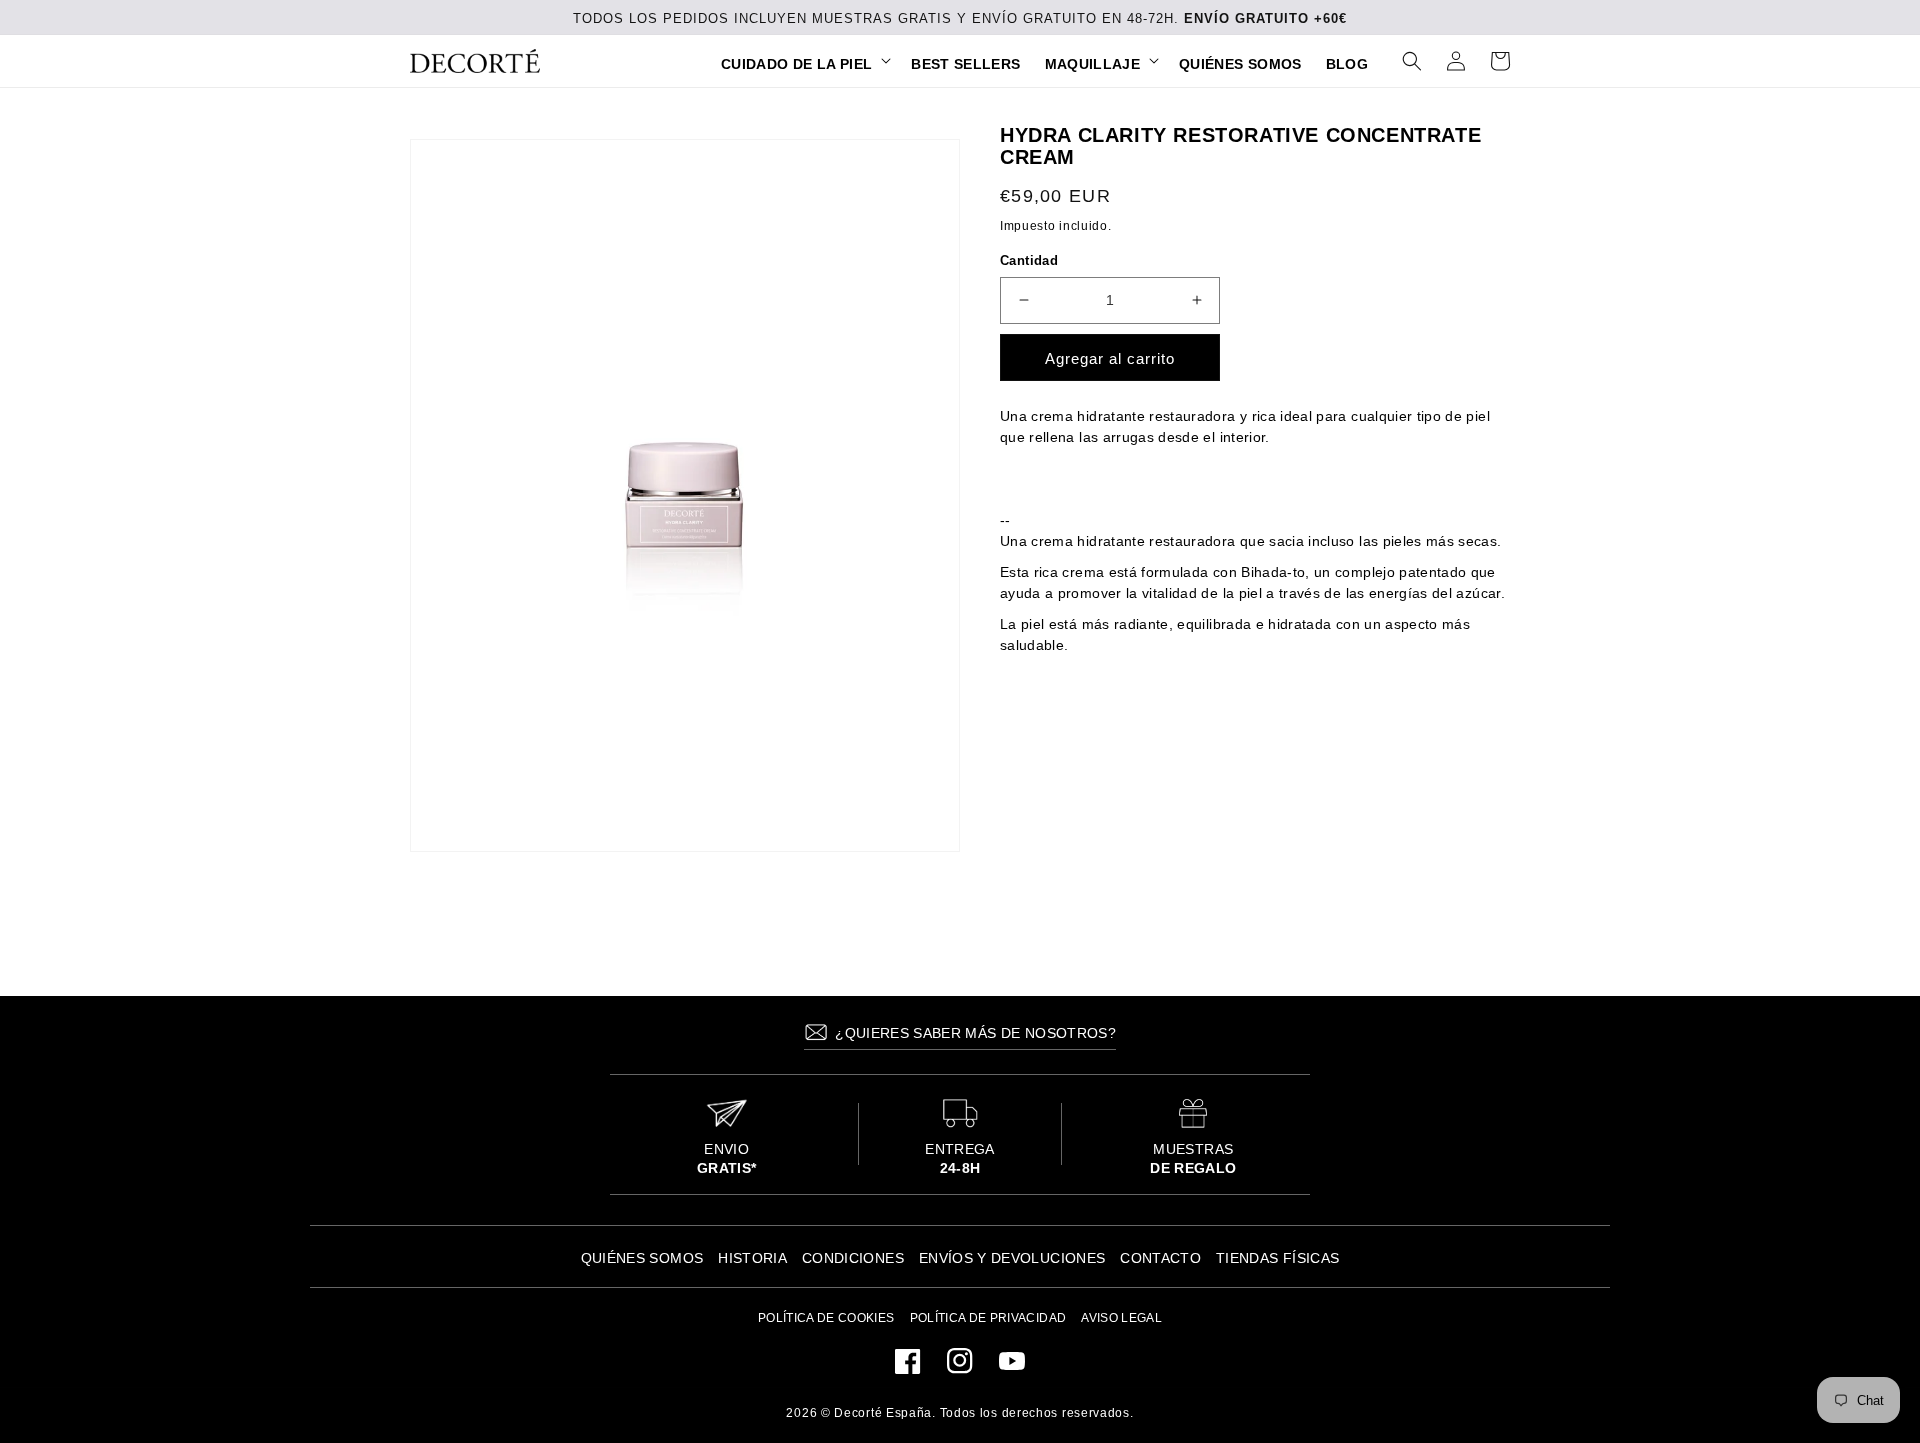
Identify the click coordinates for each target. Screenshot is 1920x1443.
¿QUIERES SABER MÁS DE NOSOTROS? (973, 1033)
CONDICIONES (853, 1258)
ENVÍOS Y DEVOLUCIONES (1012, 1258)
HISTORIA (752, 1258)
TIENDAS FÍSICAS (1277, 1258)
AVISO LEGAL (1121, 1318)
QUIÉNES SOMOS (642, 1258)
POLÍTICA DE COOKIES (826, 1318)
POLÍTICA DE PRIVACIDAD (988, 1318)
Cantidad (1029, 260)
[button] (804, 64)
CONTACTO (1160, 1258)
